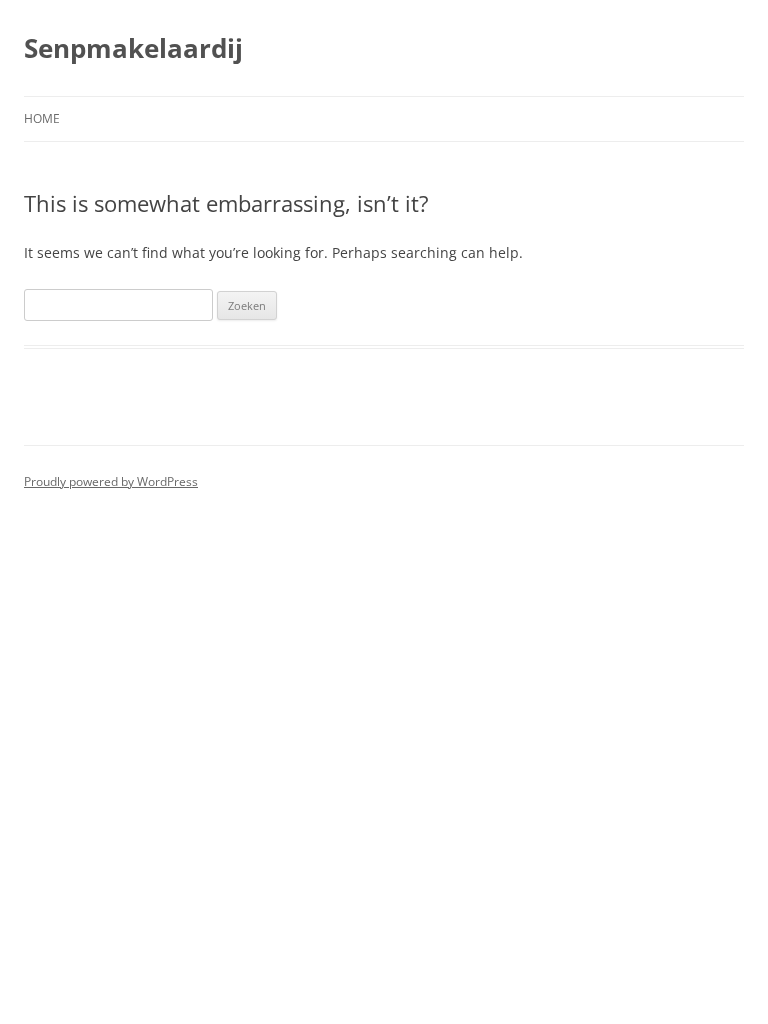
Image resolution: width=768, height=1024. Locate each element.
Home (42, 118)
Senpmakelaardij (133, 48)
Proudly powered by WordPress (111, 481)
